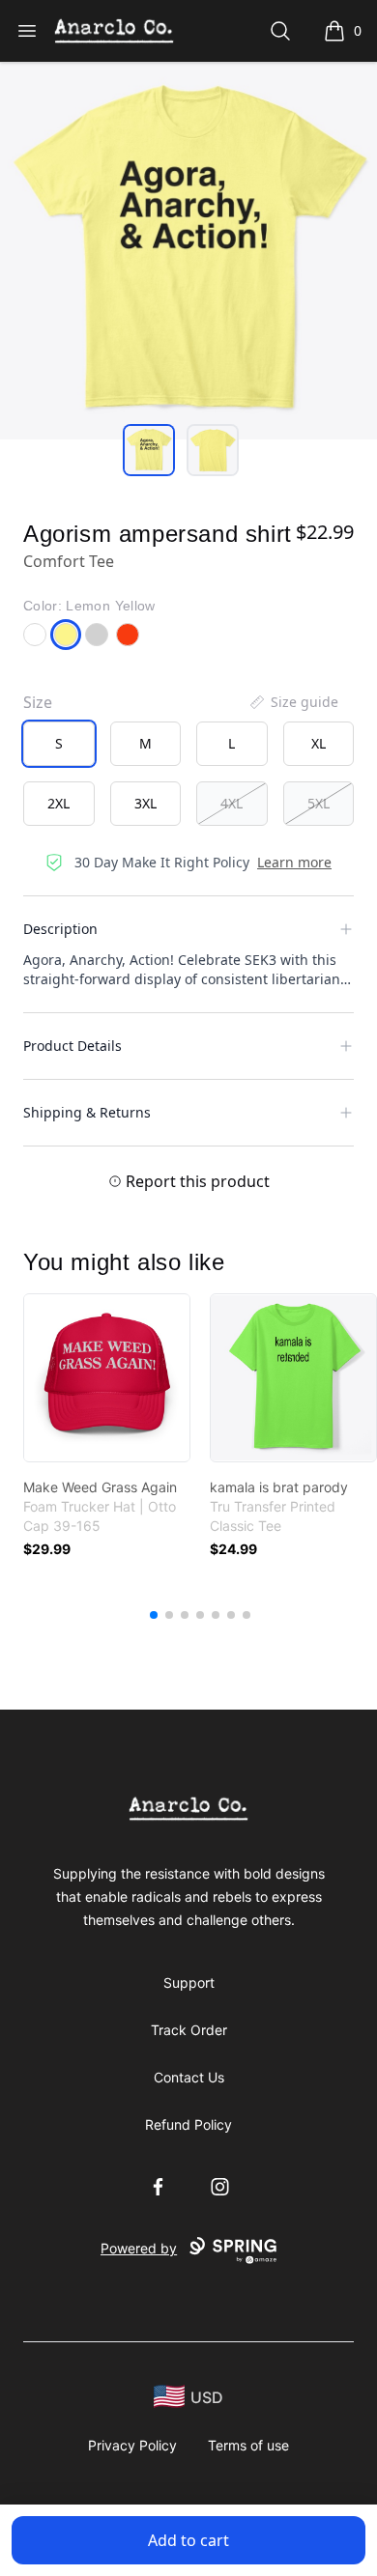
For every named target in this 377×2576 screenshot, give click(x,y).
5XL (319, 803)
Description (60, 929)
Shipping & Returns (87, 1112)
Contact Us (189, 2077)
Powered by (139, 2248)
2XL (58, 803)
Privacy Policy (132, 2445)
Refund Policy (188, 2124)
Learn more (294, 862)
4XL (232, 803)
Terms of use (248, 2445)
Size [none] (38, 702)
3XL (145, 803)
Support (189, 1982)
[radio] (59, 744)
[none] (293, 702)
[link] (107, 1378)
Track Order (189, 2030)
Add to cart (188, 2540)
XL (319, 743)
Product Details (72, 1046)
